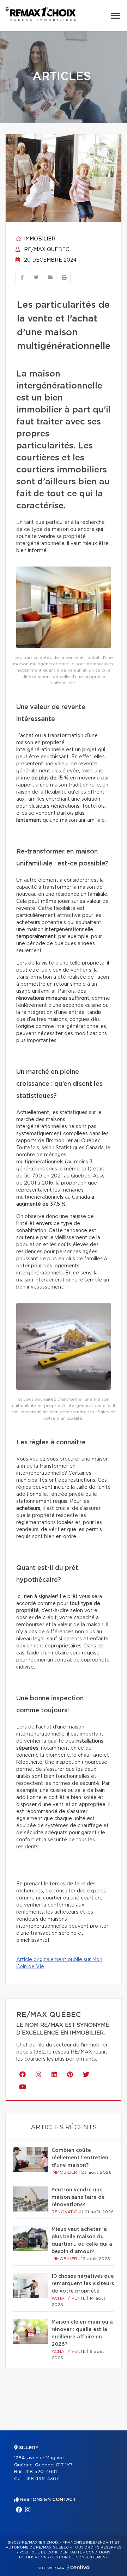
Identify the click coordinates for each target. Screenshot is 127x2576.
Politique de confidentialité (51, 2552)
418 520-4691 (41, 2472)
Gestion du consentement (79, 2557)
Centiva (78, 2567)
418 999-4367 (43, 2479)
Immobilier (39, 239)
